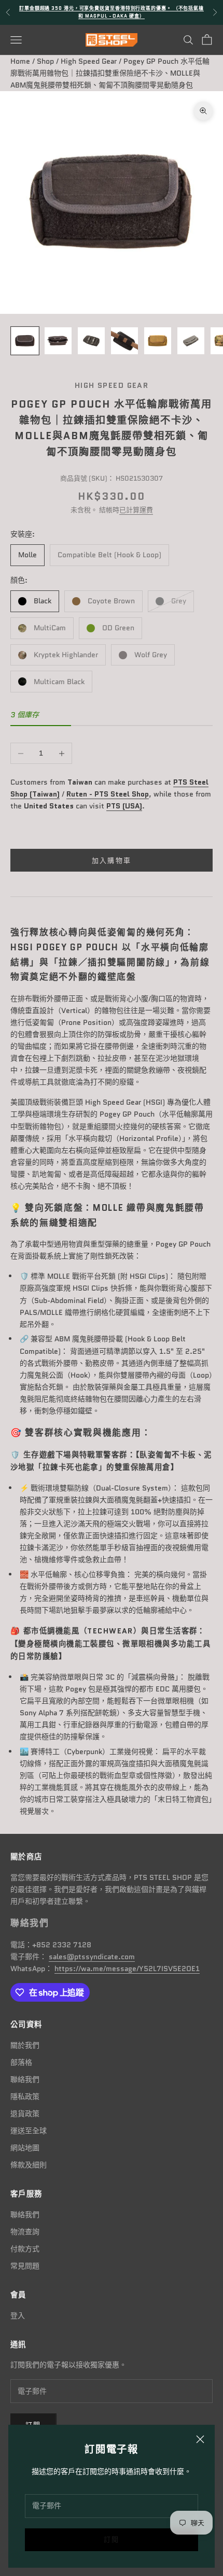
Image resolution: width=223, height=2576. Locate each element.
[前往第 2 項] (58, 341)
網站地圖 (25, 2148)
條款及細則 (29, 2165)
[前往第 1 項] (25, 341)
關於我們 (25, 2045)
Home (20, 61)
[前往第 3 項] (91, 341)
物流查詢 (25, 2232)
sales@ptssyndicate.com (92, 1957)
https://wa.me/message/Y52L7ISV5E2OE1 (127, 1969)
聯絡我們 (25, 2079)
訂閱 (112, 2539)
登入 (18, 2315)
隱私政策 (25, 2096)
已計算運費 (136, 510)
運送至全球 (29, 2131)
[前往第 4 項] (124, 341)
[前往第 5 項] (158, 341)
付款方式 (25, 2249)
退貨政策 (25, 2114)
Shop (45, 61)
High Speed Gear (89, 61)
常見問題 (25, 2266)
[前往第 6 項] (191, 341)
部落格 (21, 2062)
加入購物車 (112, 860)
